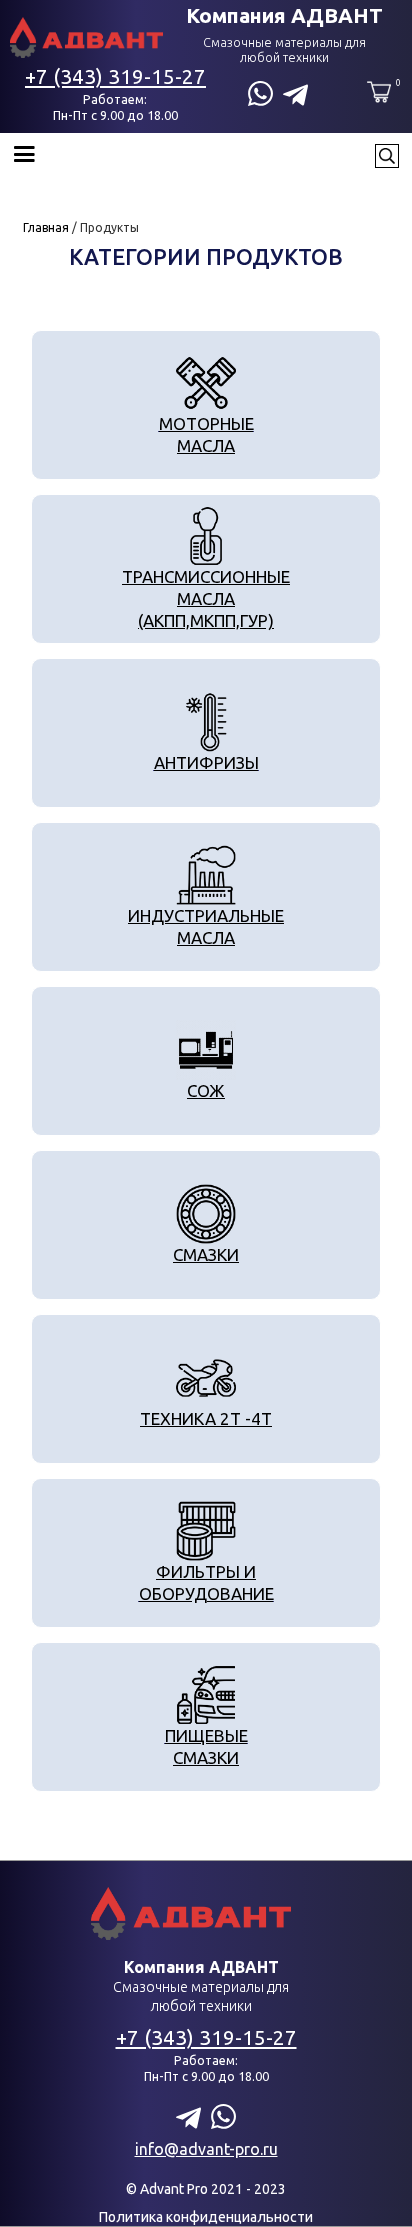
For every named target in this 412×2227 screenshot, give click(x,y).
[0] (379, 92)
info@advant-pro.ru (206, 2149)
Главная (46, 227)
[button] (187, 155)
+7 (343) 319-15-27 (115, 76)
